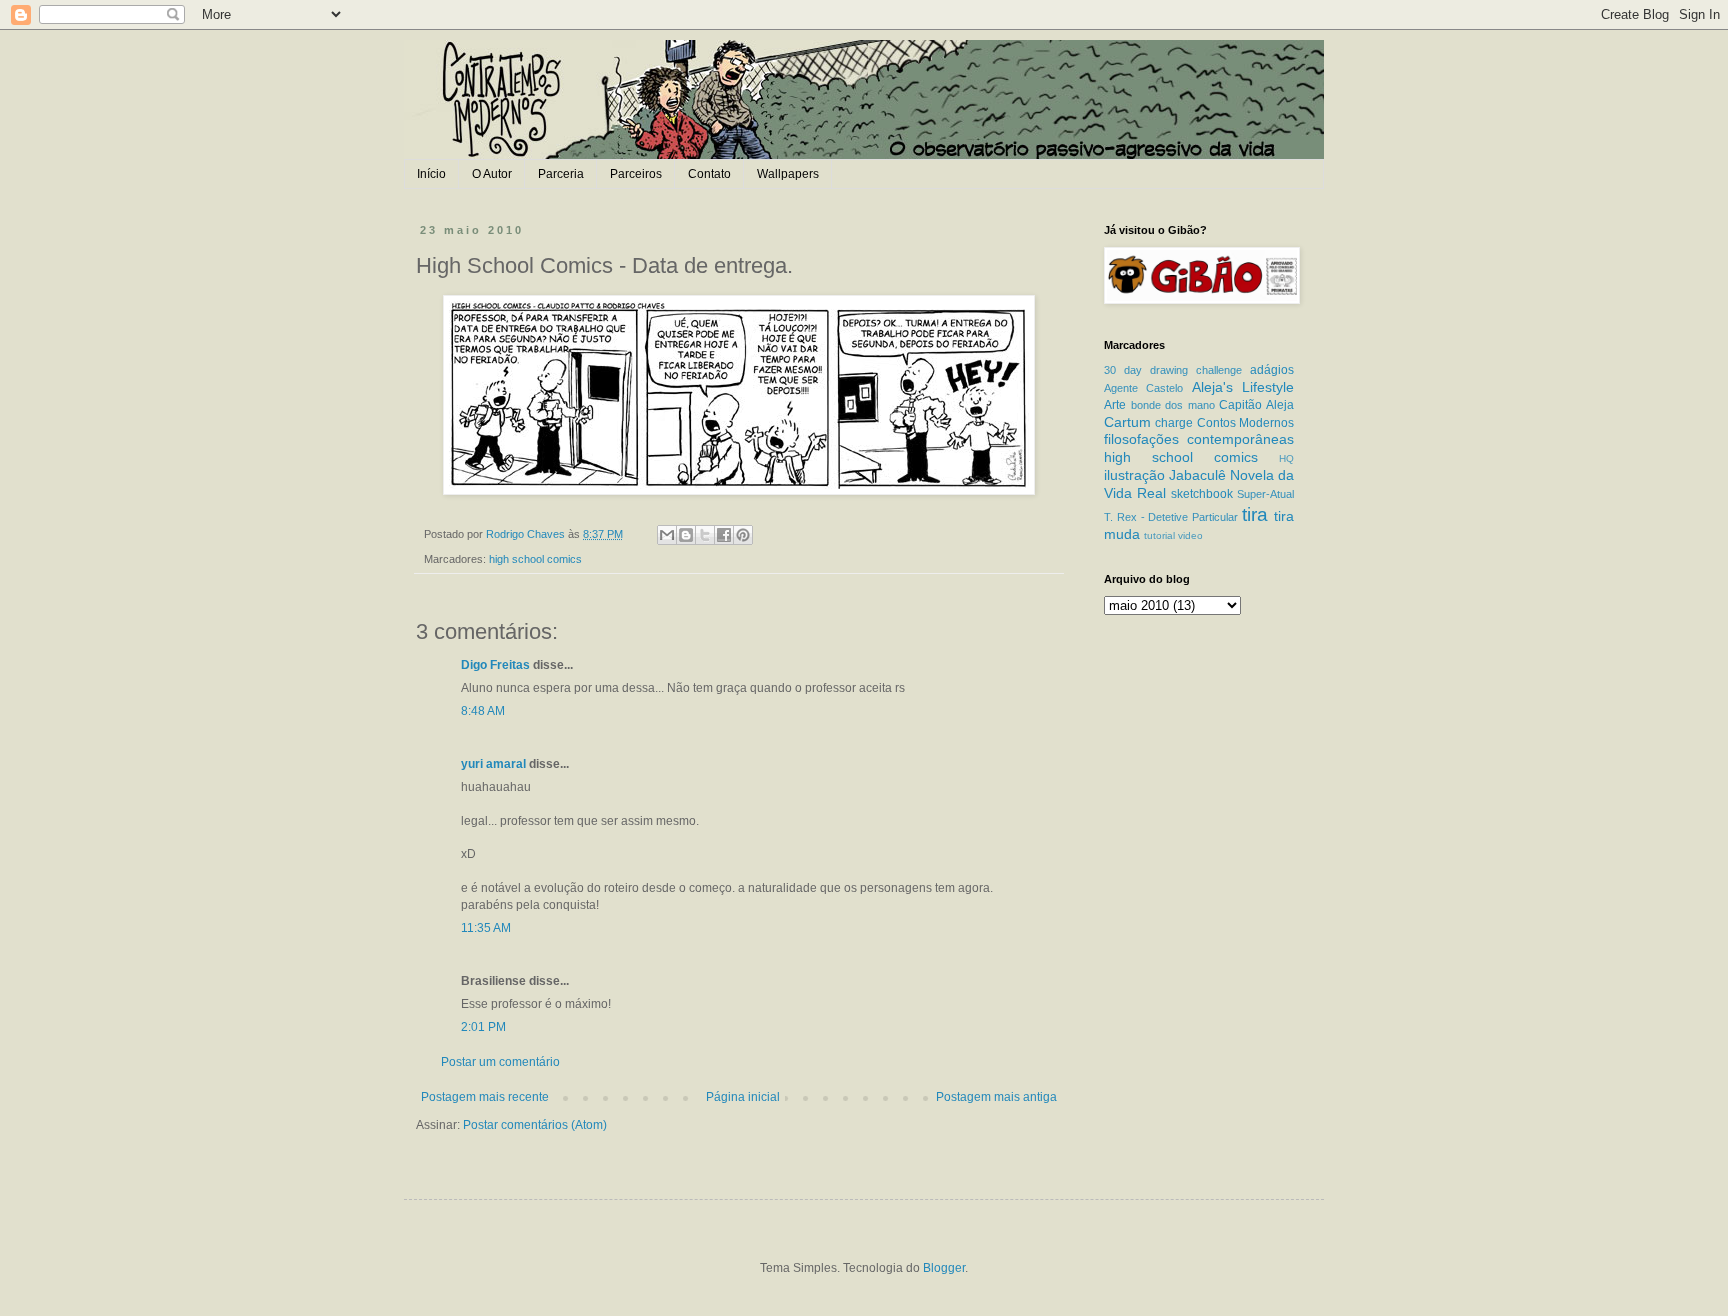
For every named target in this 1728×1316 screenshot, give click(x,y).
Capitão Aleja (1256, 405)
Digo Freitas (495, 665)
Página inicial (743, 1097)
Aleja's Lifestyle (1243, 387)
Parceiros (636, 174)
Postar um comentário (500, 1062)
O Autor (492, 174)
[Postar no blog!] (686, 535)
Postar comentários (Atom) (535, 1125)
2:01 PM (483, 1027)
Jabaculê (1197, 475)
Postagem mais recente (485, 1097)
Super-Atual (1265, 494)
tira (1255, 514)
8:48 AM (483, 711)
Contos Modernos (1245, 423)
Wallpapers (788, 174)
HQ (1286, 458)
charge (1174, 423)
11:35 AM (486, 928)
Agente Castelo (1143, 388)
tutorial (1159, 535)
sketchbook (1202, 494)
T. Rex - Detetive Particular (1171, 517)
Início (431, 174)
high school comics (535, 559)
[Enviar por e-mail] (667, 535)
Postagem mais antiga (996, 1097)
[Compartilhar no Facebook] (724, 535)
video (1190, 535)
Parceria (561, 174)
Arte (1115, 405)
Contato (709, 174)
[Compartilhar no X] (705, 535)
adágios (1272, 370)
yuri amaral (493, 764)
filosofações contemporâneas (1199, 439)
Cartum (1127, 422)
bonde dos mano (1173, 405)
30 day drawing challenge (1173, 370)
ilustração (1134, 475)
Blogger (944, 1268)
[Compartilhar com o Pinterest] (743, 535)
